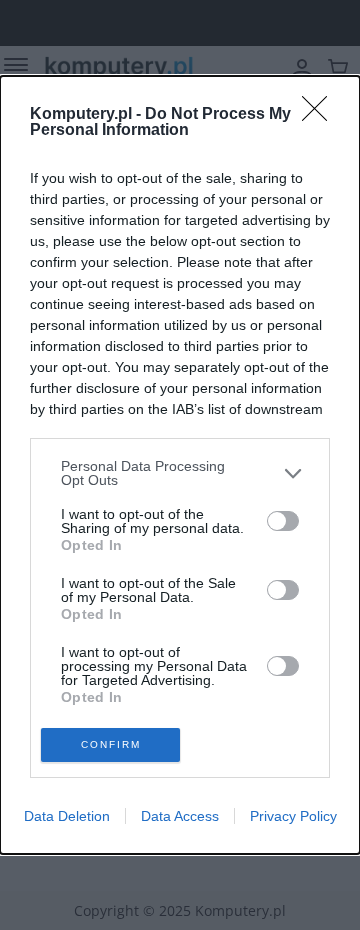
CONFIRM (111, 744)
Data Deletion (67, 816)
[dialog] (180, 465)
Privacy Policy (293, 816)
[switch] (283, 521)
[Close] (321, 115)
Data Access (180, 816)
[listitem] (180, 473)
